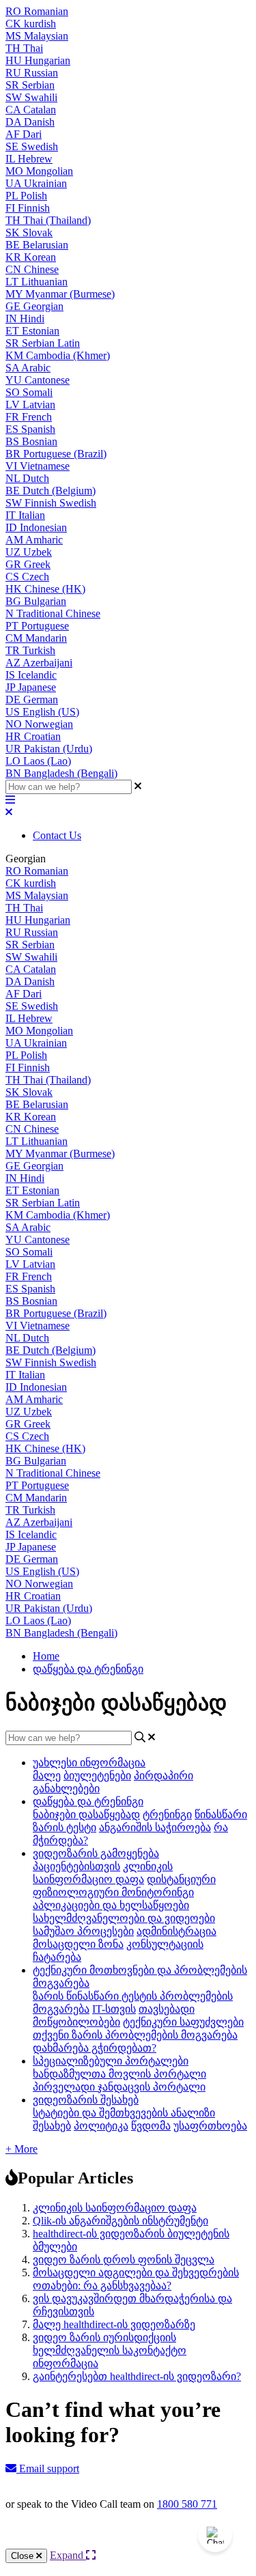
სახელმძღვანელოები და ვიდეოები (124, 1918)
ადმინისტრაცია (176, 1931)
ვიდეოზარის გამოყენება (96, 1853)
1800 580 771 (187, 2504)
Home (46, 1656)
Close (24, 2556)
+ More (22, 2149)
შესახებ (52, 2126)
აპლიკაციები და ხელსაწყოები (111, 1905)
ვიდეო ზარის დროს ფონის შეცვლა (124, 2260)
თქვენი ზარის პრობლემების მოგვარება (135, 2035)
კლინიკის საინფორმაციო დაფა (115, 2208)
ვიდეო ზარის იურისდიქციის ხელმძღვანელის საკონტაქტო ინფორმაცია (110, 2350)
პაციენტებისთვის (76, 1866)
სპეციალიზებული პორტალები (111, 2061)
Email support (48, 2468)
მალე (47, 1775)
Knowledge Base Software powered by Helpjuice (128, 2541)
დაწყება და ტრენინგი (88, 1669)
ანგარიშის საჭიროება (155, 1827)
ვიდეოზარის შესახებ (86, 2100)
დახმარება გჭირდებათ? (95, 2048)
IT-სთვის (114, 2009)
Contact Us (57, 835)
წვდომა (151, 2126)
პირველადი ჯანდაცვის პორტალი (119, 2087)
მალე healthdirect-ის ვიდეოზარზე (114, 2324)
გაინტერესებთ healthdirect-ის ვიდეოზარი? (137, 2376)
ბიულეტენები (97, 1775)
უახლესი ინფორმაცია (89, 1763)
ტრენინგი (167, 1814)
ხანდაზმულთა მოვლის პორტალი (119, 2074)
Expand (68, 2555)
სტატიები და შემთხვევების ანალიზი (124, 2113)
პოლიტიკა (101, 2126)
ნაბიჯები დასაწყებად (86, 1814)
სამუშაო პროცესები (83, 1931)
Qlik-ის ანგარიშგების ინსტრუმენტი (120, 2221)
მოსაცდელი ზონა (78, 1944)
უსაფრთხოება (210, 2126)
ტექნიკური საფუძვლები (183, 2022)
